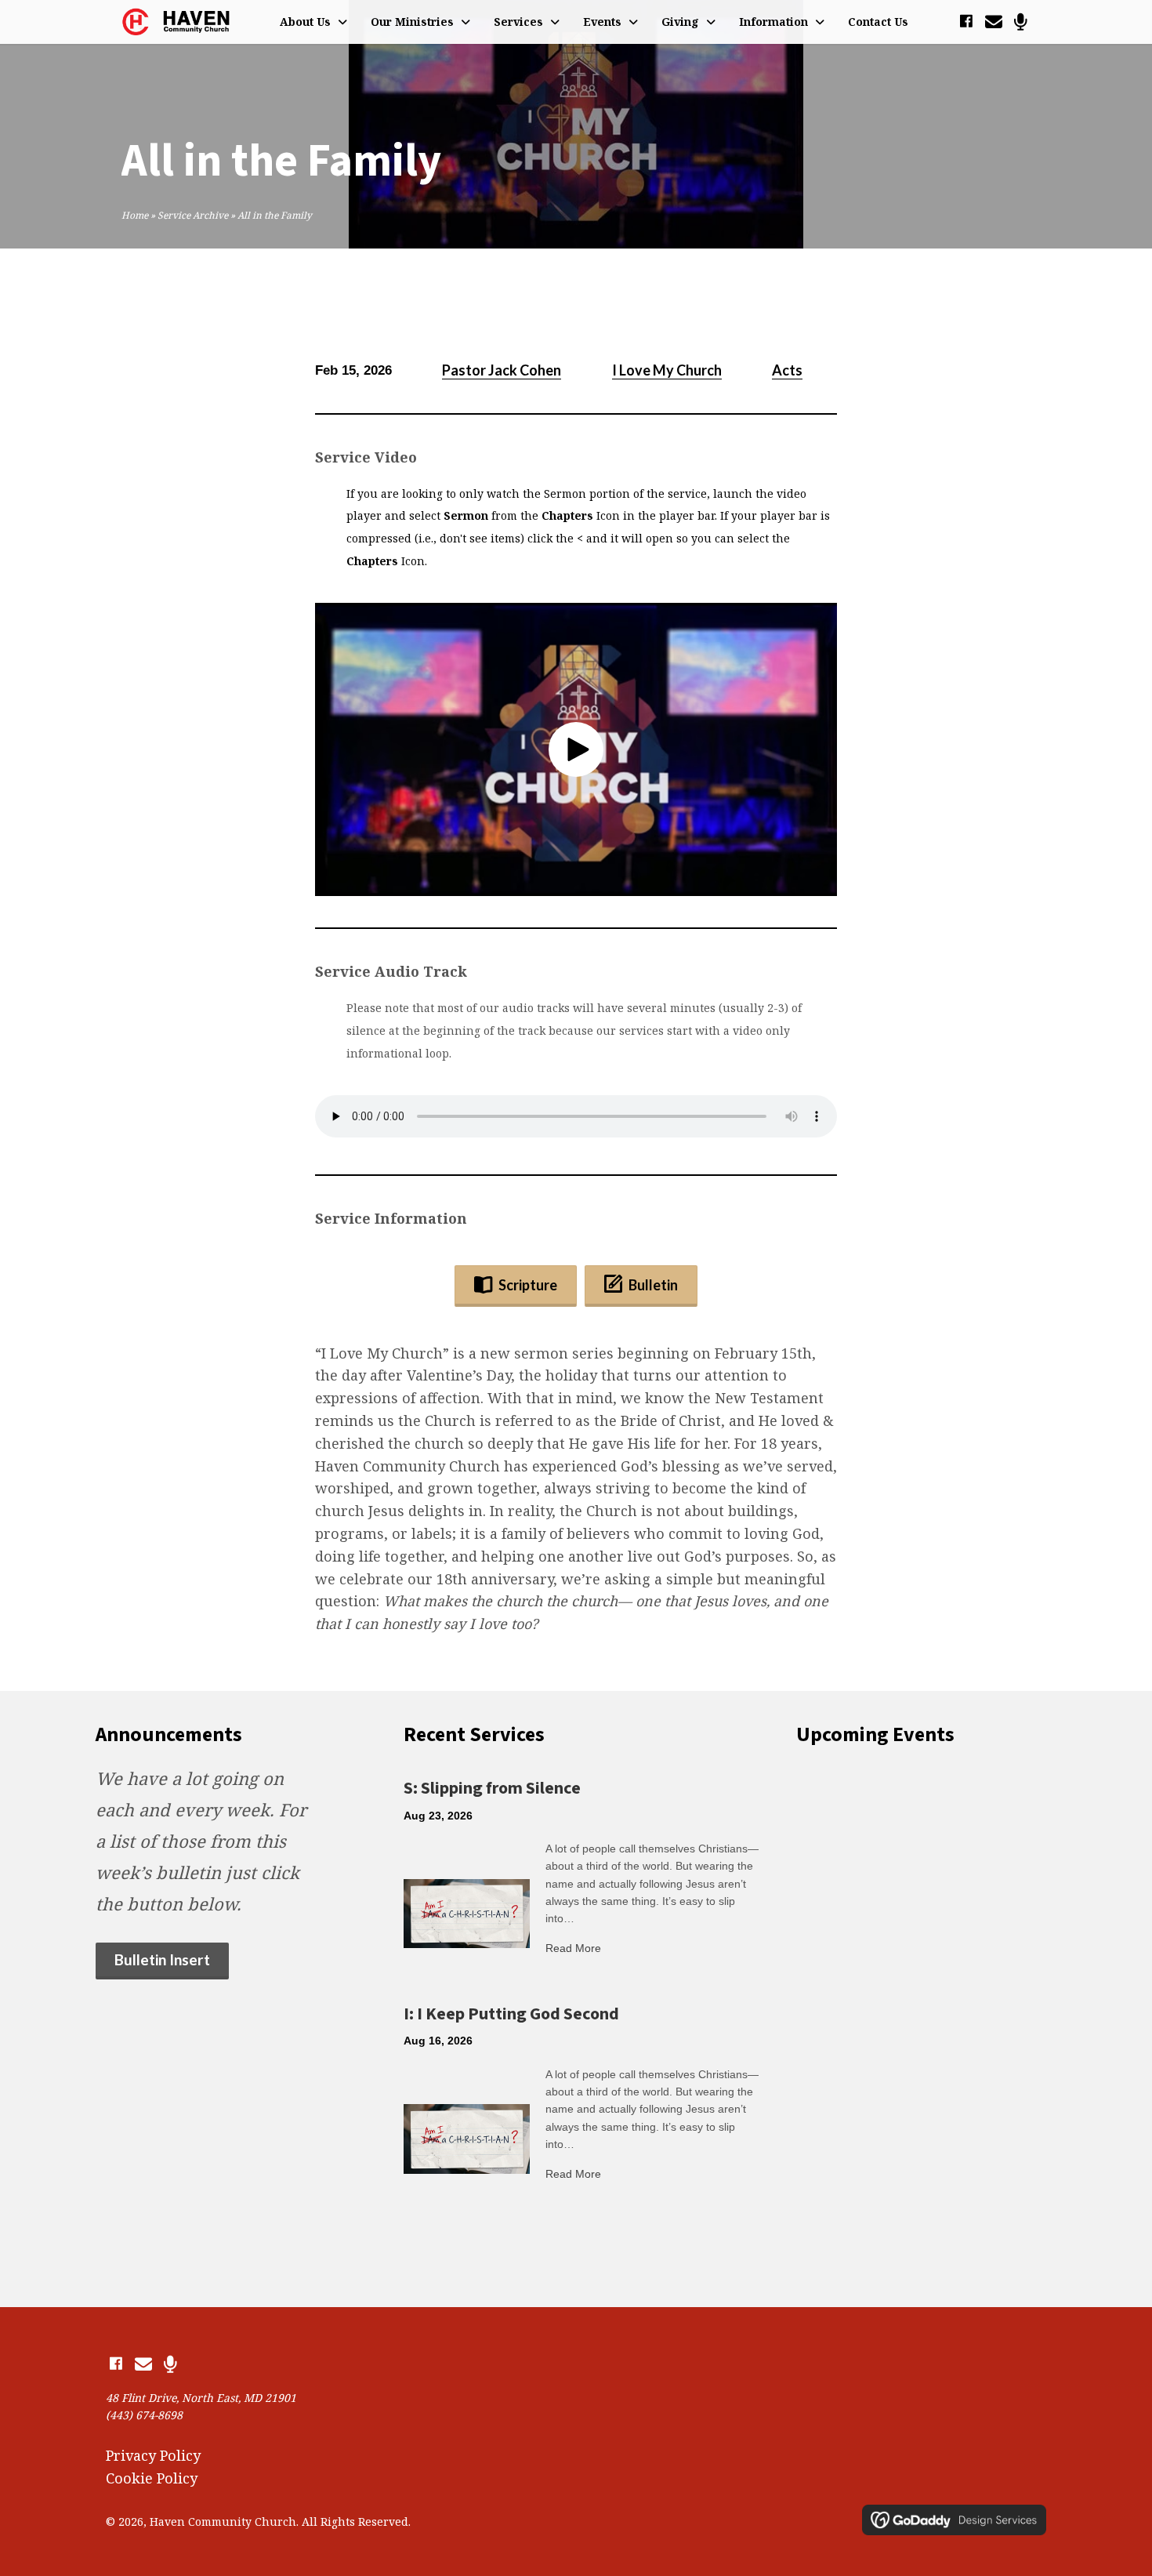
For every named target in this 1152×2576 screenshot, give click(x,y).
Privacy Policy (153, 2454)
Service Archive (193, 215)
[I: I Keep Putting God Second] (467, 2138)
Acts (787, 370)
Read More (573, 1948)
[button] (966, 22)
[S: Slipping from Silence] (467, 1912)
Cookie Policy (152, 2477)
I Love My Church (667, 370)
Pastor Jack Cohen (502, 370)
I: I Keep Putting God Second (511, 2014)
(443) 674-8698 (144, 2415)
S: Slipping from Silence (492, 1788)
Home (135, 215)
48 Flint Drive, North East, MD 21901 (201, 2398)
